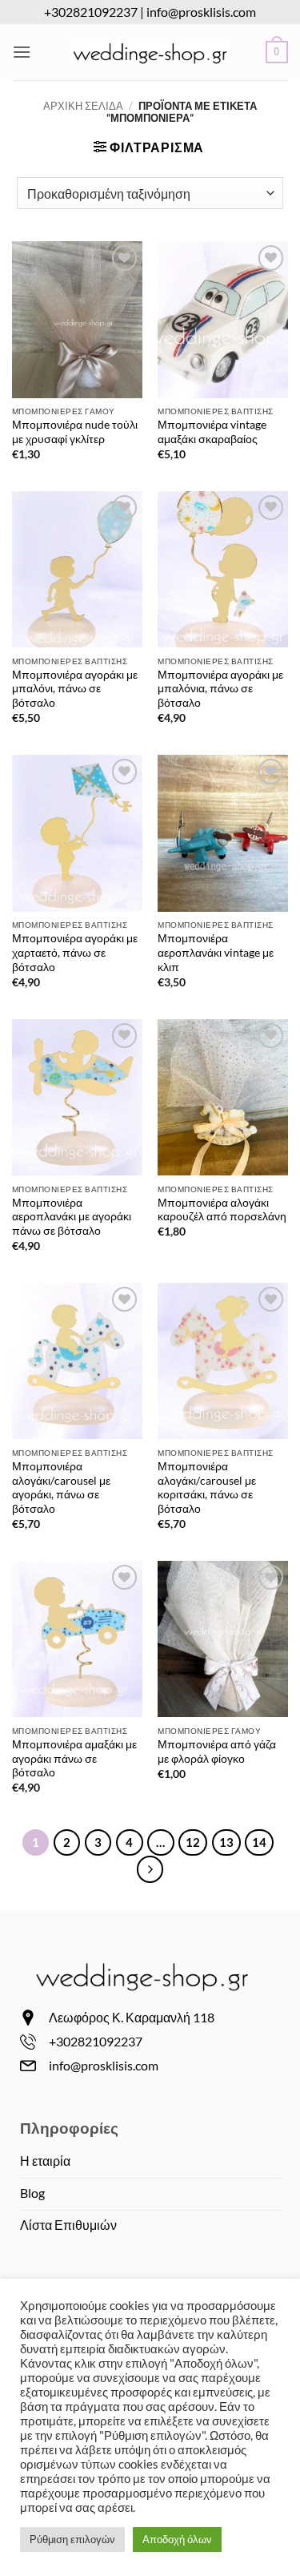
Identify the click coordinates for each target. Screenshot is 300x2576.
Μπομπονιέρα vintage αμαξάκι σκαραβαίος (212, 432)
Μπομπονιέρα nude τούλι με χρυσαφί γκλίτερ (75, 432)
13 (226, 1842)
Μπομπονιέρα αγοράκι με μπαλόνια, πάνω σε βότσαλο (220, 689)
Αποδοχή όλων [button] (177, 2539)
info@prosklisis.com (201, 12)
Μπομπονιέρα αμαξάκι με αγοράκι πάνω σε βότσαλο (74, 1758)
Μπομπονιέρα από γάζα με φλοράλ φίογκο (217, 1752)
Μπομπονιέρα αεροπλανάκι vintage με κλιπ (216, 952)
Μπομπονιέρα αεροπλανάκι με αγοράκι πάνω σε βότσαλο (72, 1217)
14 (259, 1842)
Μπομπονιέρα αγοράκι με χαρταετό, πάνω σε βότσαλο (75, 952)
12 (193, 1842)
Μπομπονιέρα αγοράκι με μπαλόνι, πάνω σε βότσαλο (75, 689)
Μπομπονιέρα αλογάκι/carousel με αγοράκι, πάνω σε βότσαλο (61, 1488)
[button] (22, 52)
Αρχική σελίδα (83, 106)
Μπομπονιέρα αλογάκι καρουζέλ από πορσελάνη (222, 1210)
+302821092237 (91, 12)
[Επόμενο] (150, 1869)
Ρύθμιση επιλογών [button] (72, 2539)
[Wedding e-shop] (150, 52)
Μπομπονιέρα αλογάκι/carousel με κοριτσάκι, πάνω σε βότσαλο (207, 1488)
